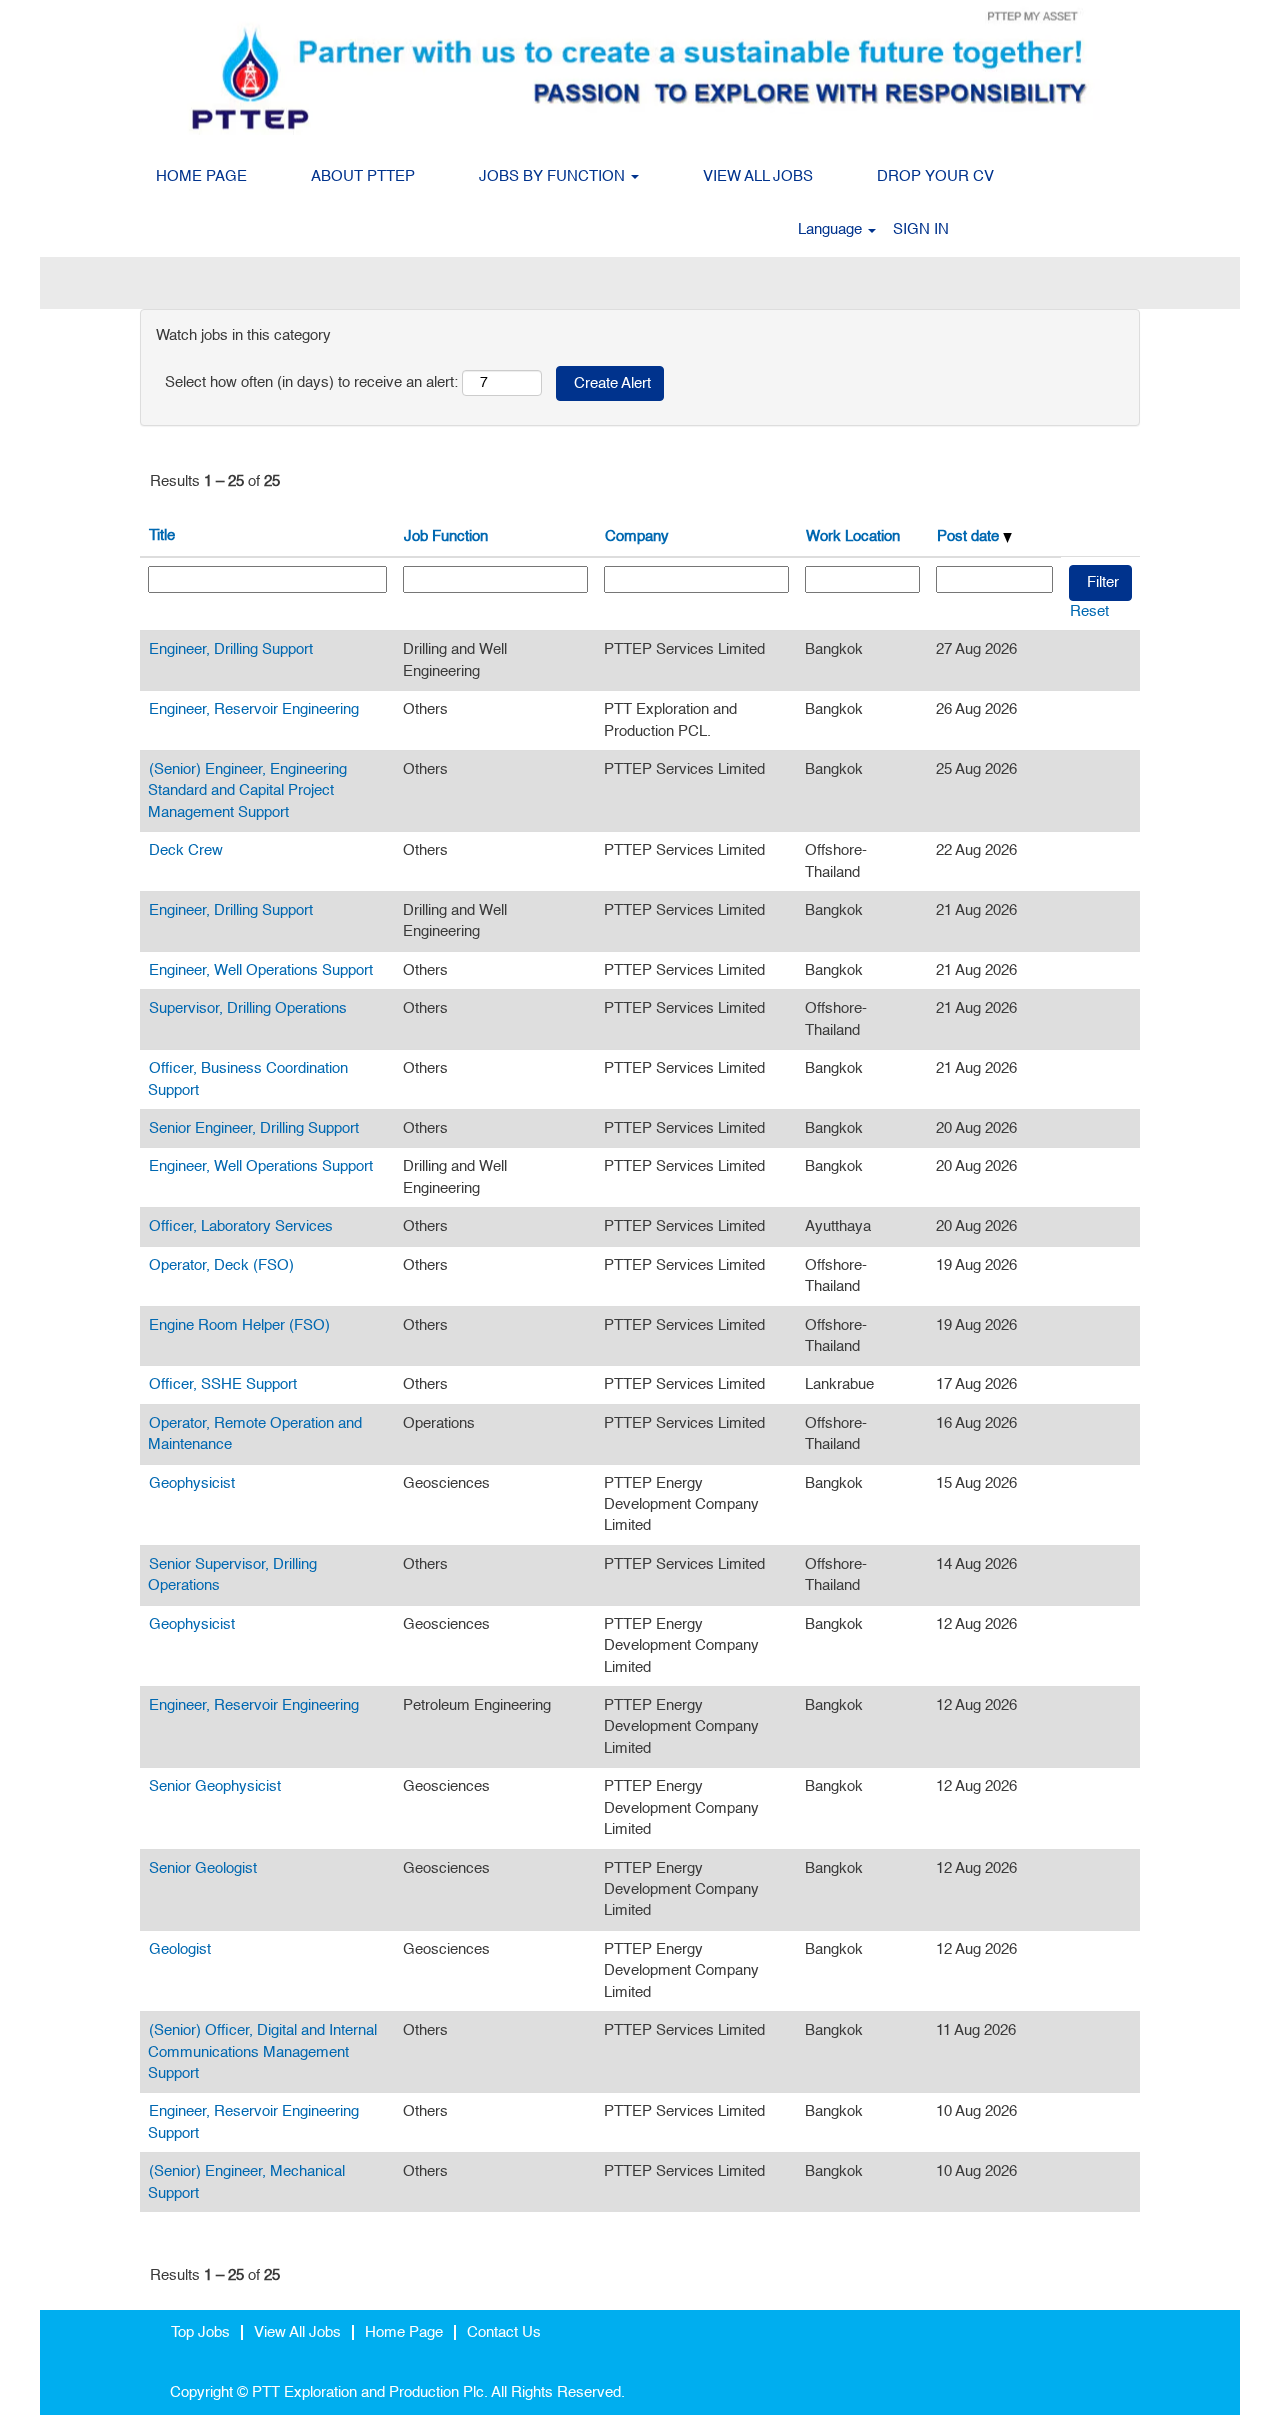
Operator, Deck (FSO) (221, 1265)
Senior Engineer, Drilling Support (254, 1128)
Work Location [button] (853, 536)
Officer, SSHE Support (223, 1384)
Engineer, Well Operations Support (261, 970)
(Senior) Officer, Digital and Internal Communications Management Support (262, 2052)
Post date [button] (970, 536)
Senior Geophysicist (215, 1786)
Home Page (404, 2332)
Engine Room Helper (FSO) (239, 1325)
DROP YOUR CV (935, 176)
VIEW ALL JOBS (758, 176)
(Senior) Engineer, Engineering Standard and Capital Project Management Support (247, 791)
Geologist (180, 1949)
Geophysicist (192, 1483)
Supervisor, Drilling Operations (248, 1008)
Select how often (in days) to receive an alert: (311, 382)
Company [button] (637, 536)
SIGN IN (921, 229)
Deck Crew (186, 850)
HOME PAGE (201, 176)
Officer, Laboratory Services (241, 1226)
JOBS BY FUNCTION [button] (554, 176)
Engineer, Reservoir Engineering (254, 709)
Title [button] (162, 535)
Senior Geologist (203, 1868)
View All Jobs (297, 2332)
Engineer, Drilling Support (231, 649)
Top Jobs (200, 2332)
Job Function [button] (446, 536)
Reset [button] (1089, 611)
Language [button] (832, 229)
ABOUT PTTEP (363, 176)
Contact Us (504, 2332)
